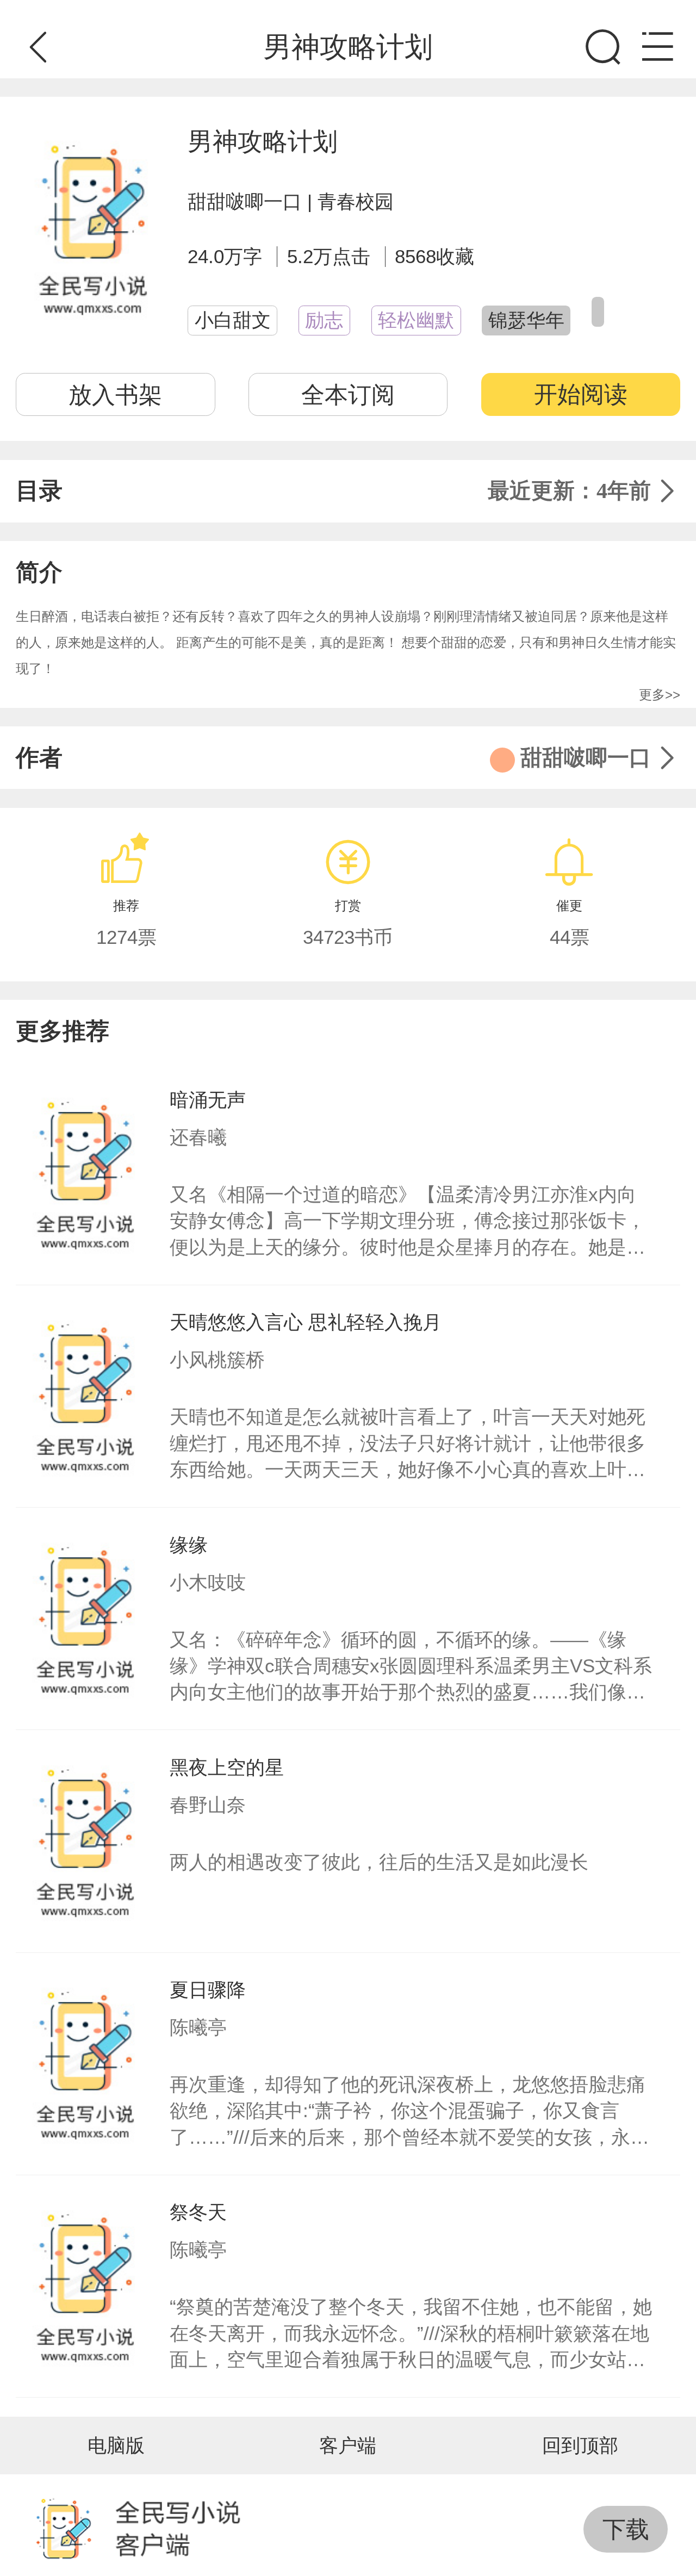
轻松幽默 (416, 320)
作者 (333, 758)
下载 (626, 2529)
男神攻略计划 (263, 141)
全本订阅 (348, 395)
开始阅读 (581, 394)
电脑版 (116, 2446)
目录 (333, 491)
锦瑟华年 (526, 320)
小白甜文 (233, 320)
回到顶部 (580, 2446)
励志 (324, 320)
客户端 (348, 2446)
